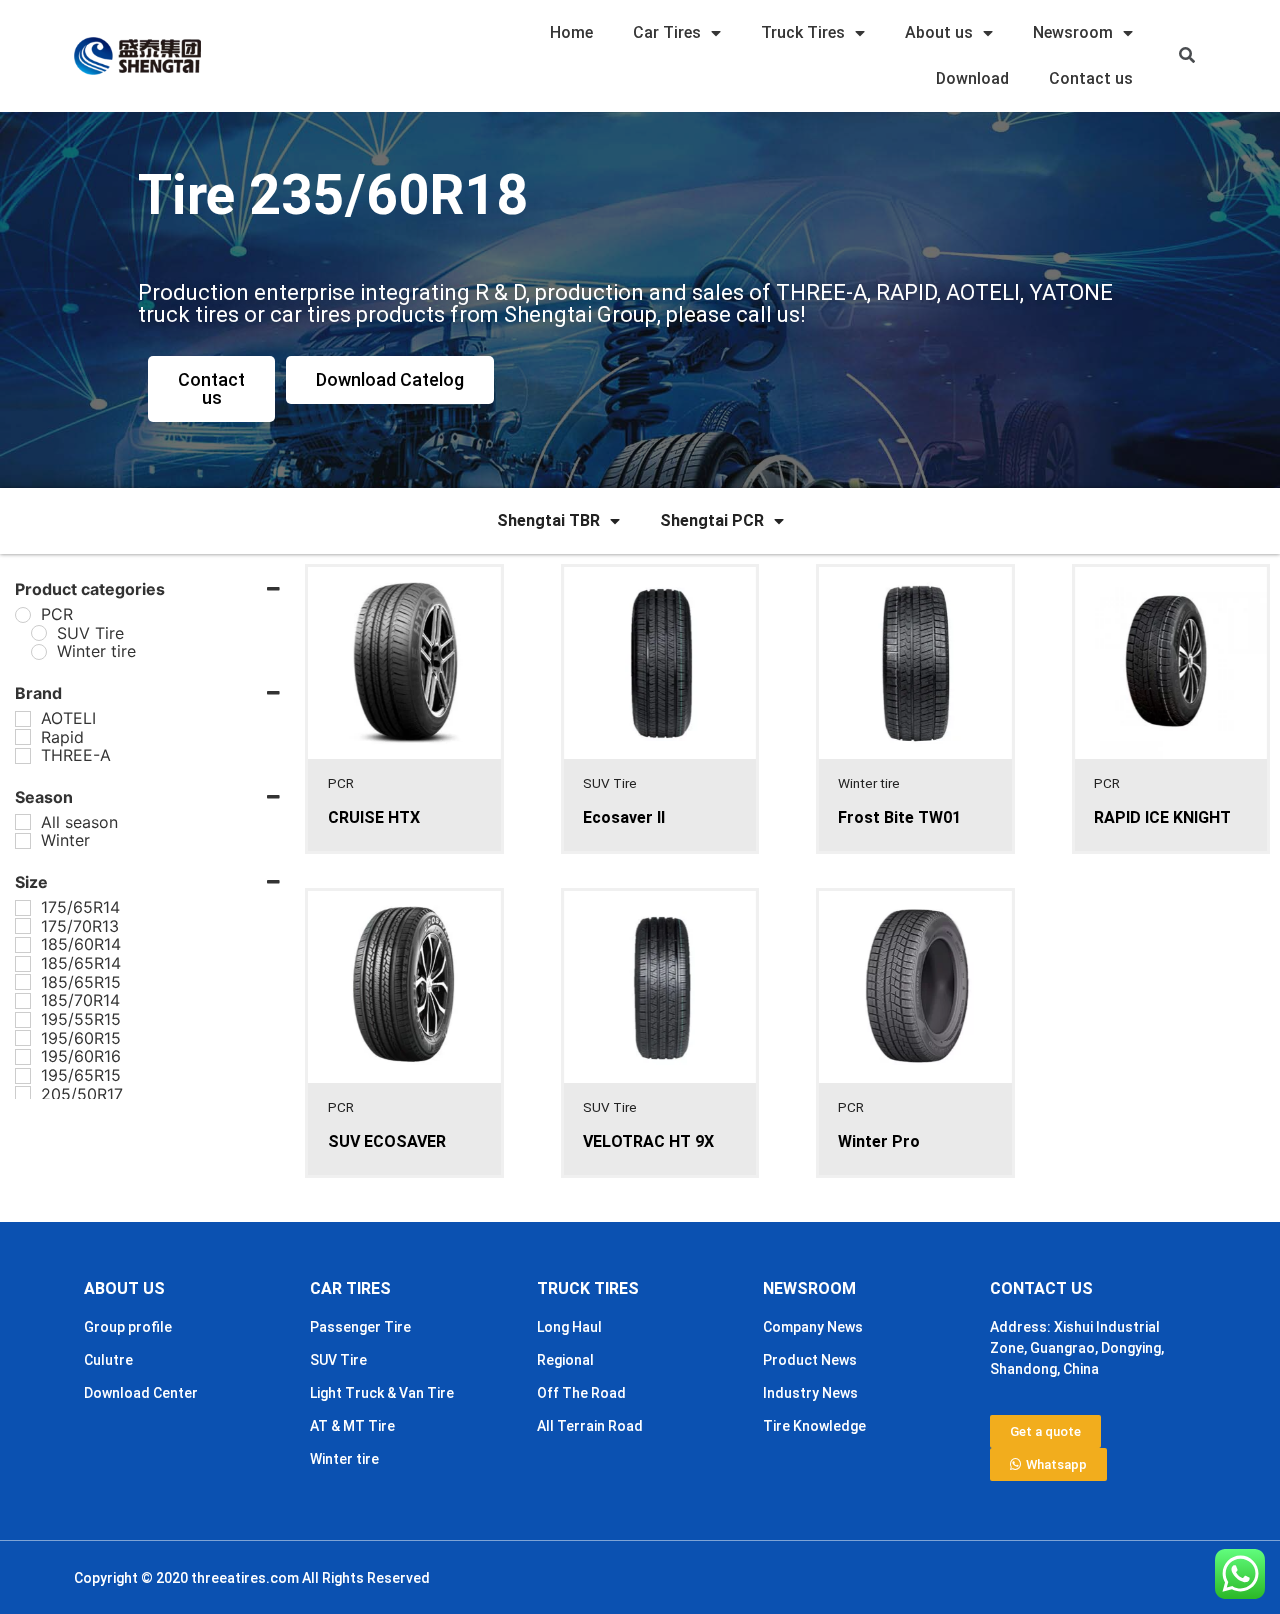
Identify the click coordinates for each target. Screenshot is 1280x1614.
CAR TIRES (350, 1288)
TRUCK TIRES (588, 1288)
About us (939, 32)
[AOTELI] (23, 719)
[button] (1187, 56)
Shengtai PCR (712, 520)
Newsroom (1073, 32)
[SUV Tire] (39, 633)
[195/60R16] (23, 1057)
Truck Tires (803, 32)
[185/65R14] (23, 964)
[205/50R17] (23, 1094)
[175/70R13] (23, 926)
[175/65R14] (23, 908)
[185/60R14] (23, 945)
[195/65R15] (23, 1076)
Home (571, 32)
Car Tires (667, 32)
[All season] (23, 822)
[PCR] (23, 615)
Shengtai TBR (548, 520)
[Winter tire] (39, 652)
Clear (79, 1146)
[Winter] (23, 841)
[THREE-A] (23, 756)
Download (972, 78)
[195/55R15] (23, 1020)
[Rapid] (23, 737)
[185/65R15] (23, 982)
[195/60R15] (23, 1038)
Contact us (1091, 78)
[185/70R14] (23, 1001)
